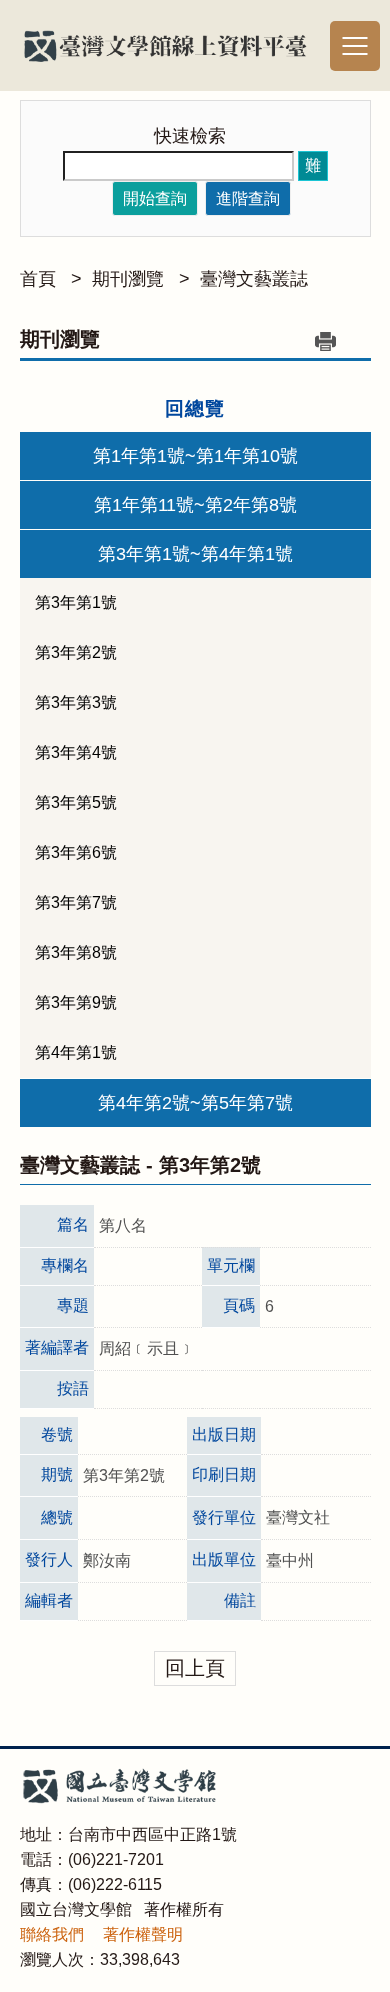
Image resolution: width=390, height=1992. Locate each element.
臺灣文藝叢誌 (254, 279)
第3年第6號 (76, 852)
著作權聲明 (143, 1934)
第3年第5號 (76, 802)
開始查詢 (155, 198)
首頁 (38, 279)
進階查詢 (248, 198)
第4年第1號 (76, 1052)
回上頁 (195, 1668)
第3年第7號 (76, 902)
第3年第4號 (76, 752)
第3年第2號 (76, 652)
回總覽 (195, 408)
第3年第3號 (76, 702)
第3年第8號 (76, 952)
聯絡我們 (52, 1934)
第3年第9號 (76, 1002)
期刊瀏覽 (128, 279)
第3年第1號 (76, 602)
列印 (326, 341)
